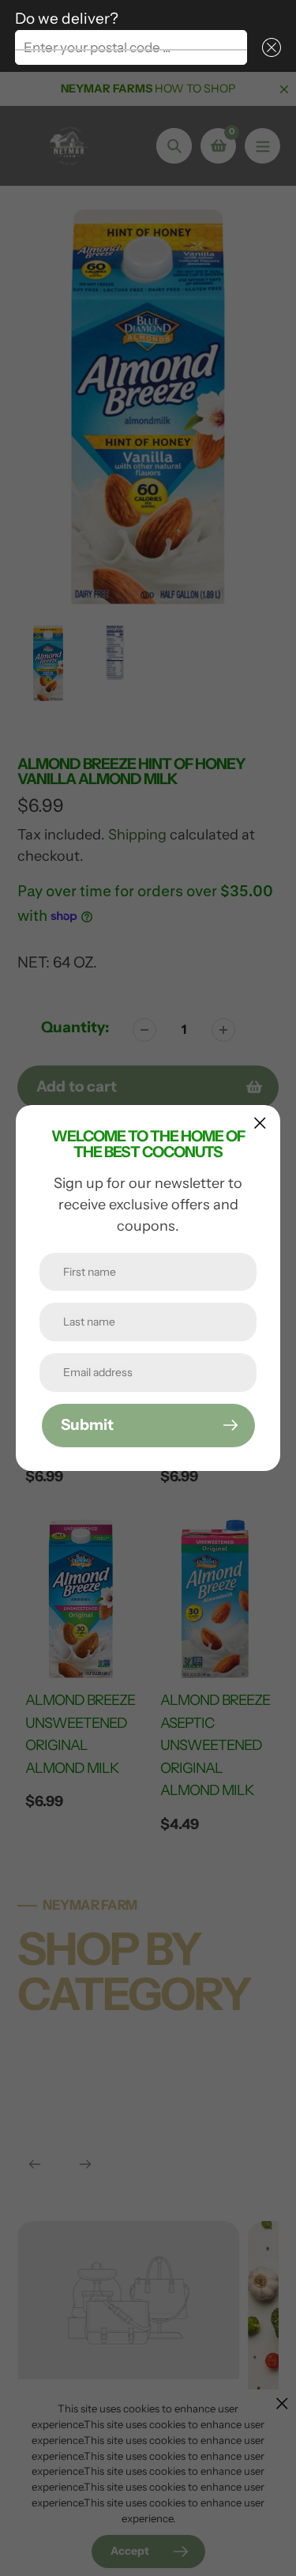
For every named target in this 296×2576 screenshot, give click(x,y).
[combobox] (131, 47)
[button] (268, 47)
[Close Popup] (260, 1123)
